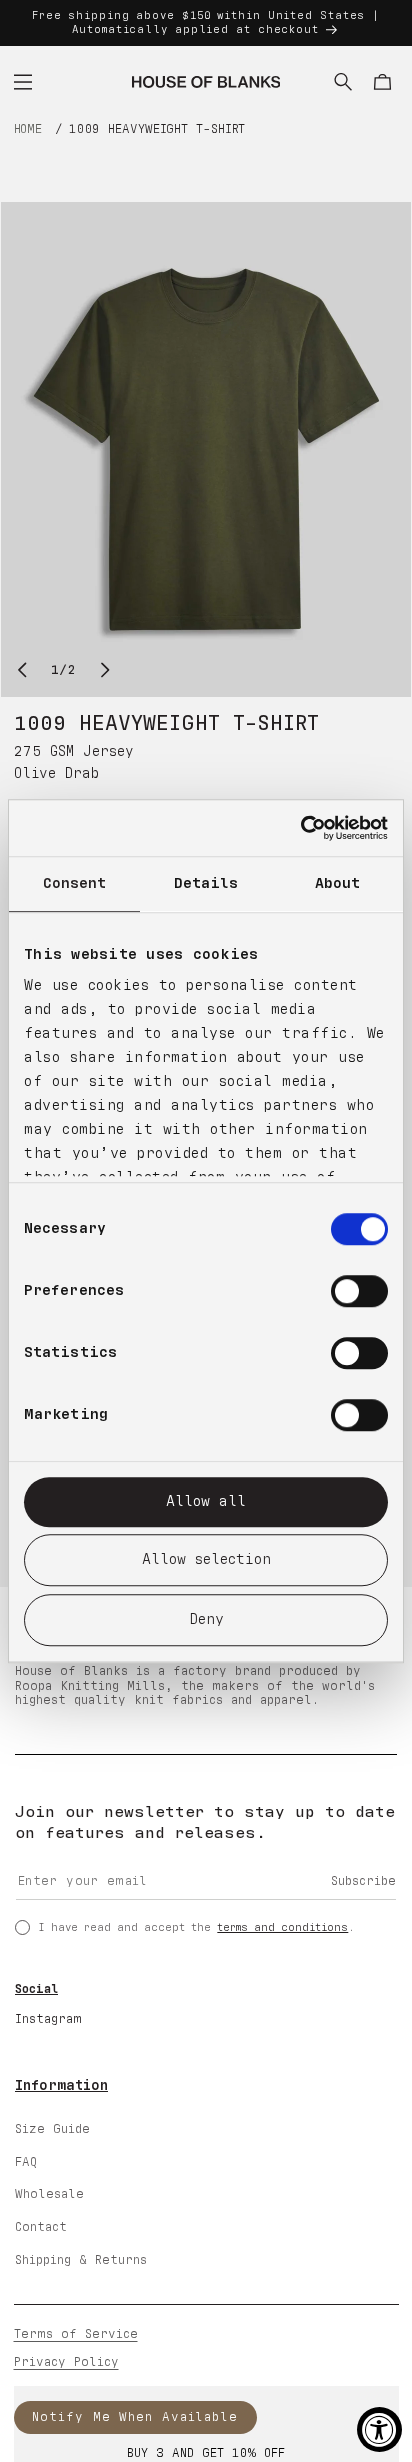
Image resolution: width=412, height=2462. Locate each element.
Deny (206, 1619)
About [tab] (338, 883)
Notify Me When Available (135, 2417)
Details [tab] (206, 883)
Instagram (48, 2019)
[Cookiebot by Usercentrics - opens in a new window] (300, 828)
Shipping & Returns (81, 2260)
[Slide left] (22, 670)
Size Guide (52, 2129)
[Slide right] (106, 670)
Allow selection (206, 1559)
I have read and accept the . (196, 1927)
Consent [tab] (75, 883)
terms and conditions (282, 1927)
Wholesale (49, 2194)
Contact (41, 2227)
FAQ (26, 2162)
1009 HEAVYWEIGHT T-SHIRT (157, 129)
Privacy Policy (66, 2362)
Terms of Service (76, 2334)
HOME (28, 129)
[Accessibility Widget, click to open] (379, 2429)
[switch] (359, 1291)
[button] (23, 82)
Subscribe (363, 1881)
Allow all (206, 1501)
